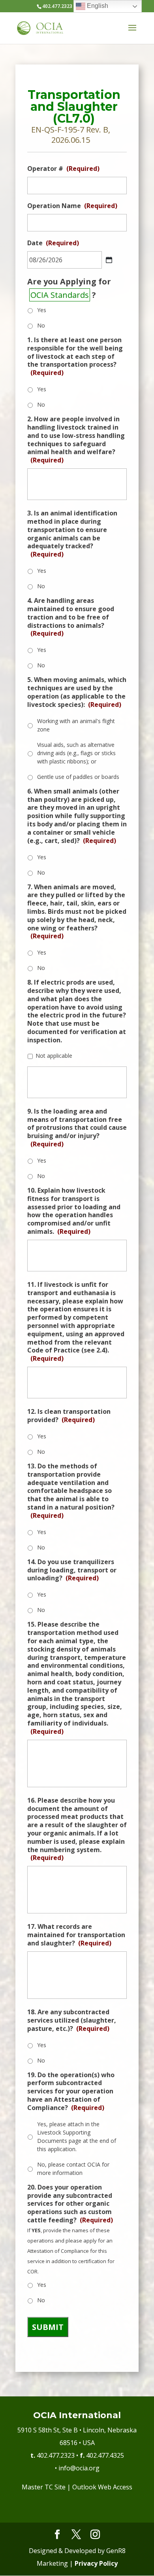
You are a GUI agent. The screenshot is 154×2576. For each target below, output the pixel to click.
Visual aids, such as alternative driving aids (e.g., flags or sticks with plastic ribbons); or (76, 753)
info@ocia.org (79, 2468)
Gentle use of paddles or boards (78, 777)
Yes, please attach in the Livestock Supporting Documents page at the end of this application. (77, 2137)
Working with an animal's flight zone (76, 725)
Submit (48, 2327)
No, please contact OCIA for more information (73, 2169)
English (97, 6)
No (41, 325)
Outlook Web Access (102, 2487)
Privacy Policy (96, 2563)
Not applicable (54, 1056)
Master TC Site (44, 2487)
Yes (42, 310)
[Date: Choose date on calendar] (109, 260)
